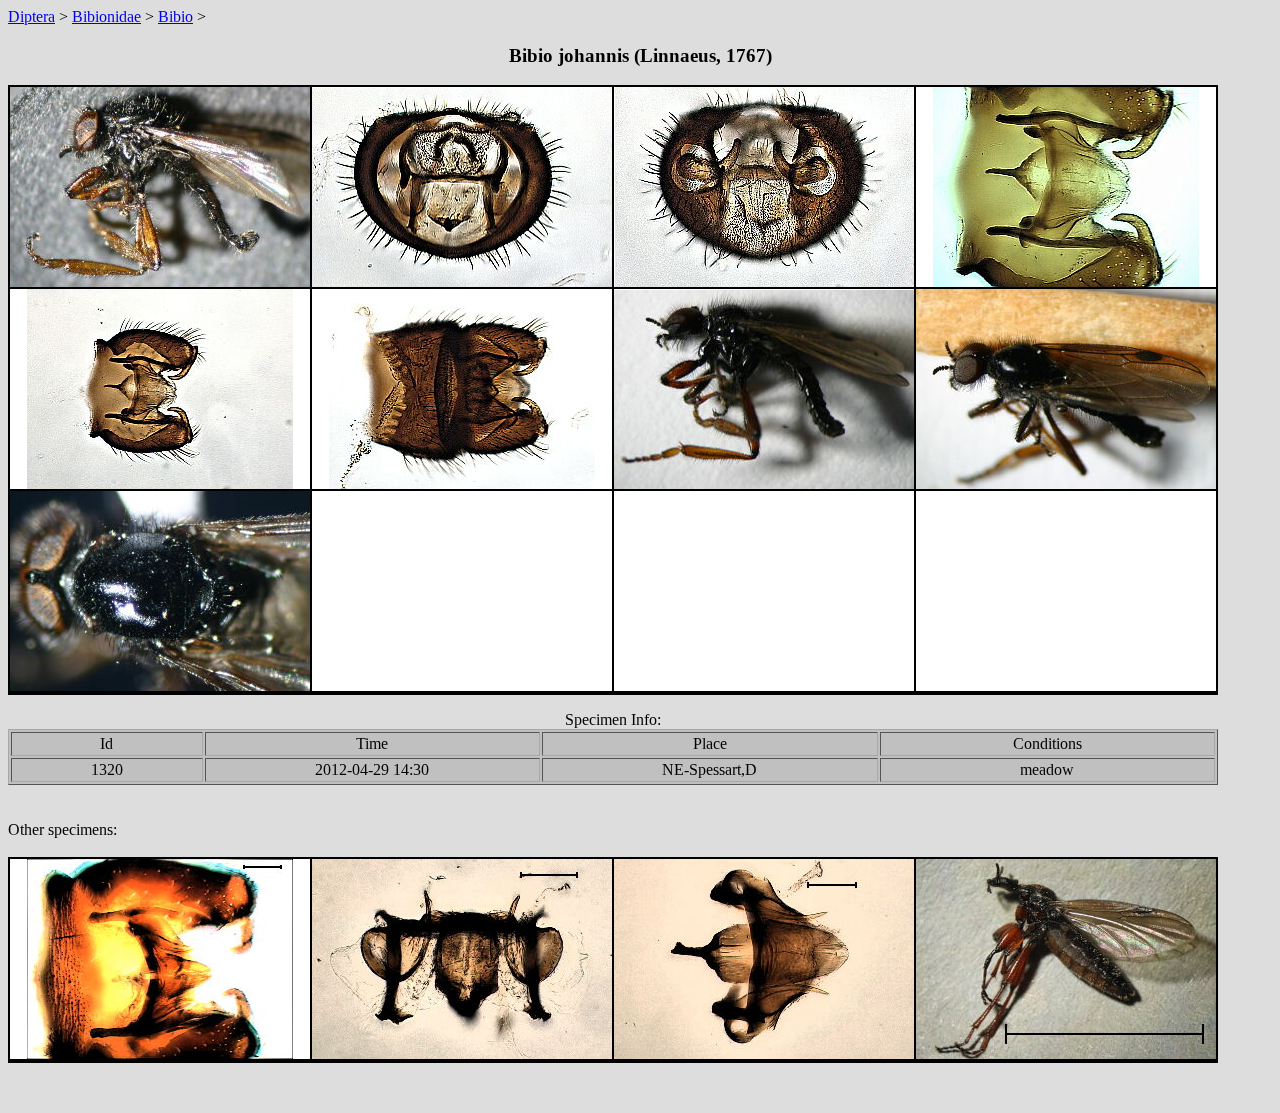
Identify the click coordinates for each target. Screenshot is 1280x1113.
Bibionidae (106, 16)
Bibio (175, 16)
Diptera (31, 16)
